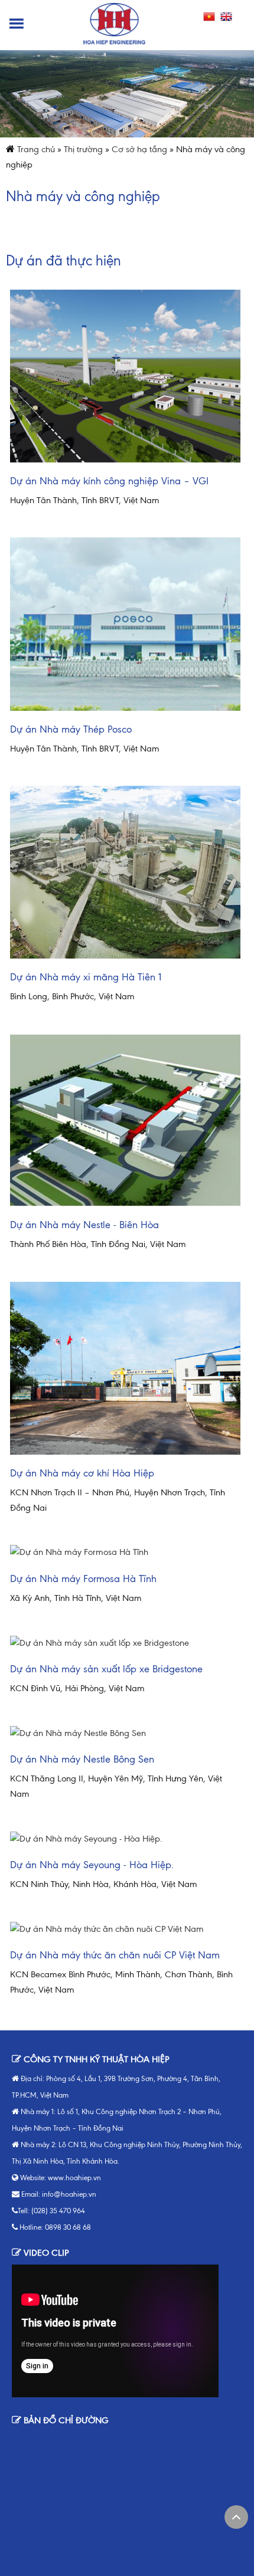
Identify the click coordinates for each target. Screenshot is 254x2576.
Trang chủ (36, 149)
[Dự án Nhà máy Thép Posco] (125, 624)
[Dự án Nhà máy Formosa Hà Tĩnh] (125, 1553)
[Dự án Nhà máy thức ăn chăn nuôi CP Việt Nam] (125, 1929)
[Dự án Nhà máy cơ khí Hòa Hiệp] (125, 1368)
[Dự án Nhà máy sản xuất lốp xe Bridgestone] (125, 1643)
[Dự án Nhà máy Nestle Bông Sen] (125, 1734)
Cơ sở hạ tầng (139, 149)
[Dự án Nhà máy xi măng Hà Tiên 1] (125, 872)
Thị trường (83, 149)
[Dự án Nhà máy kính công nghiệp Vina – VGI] (125, 376)
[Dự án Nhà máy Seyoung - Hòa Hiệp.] (125, 1839)
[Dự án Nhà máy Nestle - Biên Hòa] (125, 1120)
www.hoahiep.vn (74, 2178)
